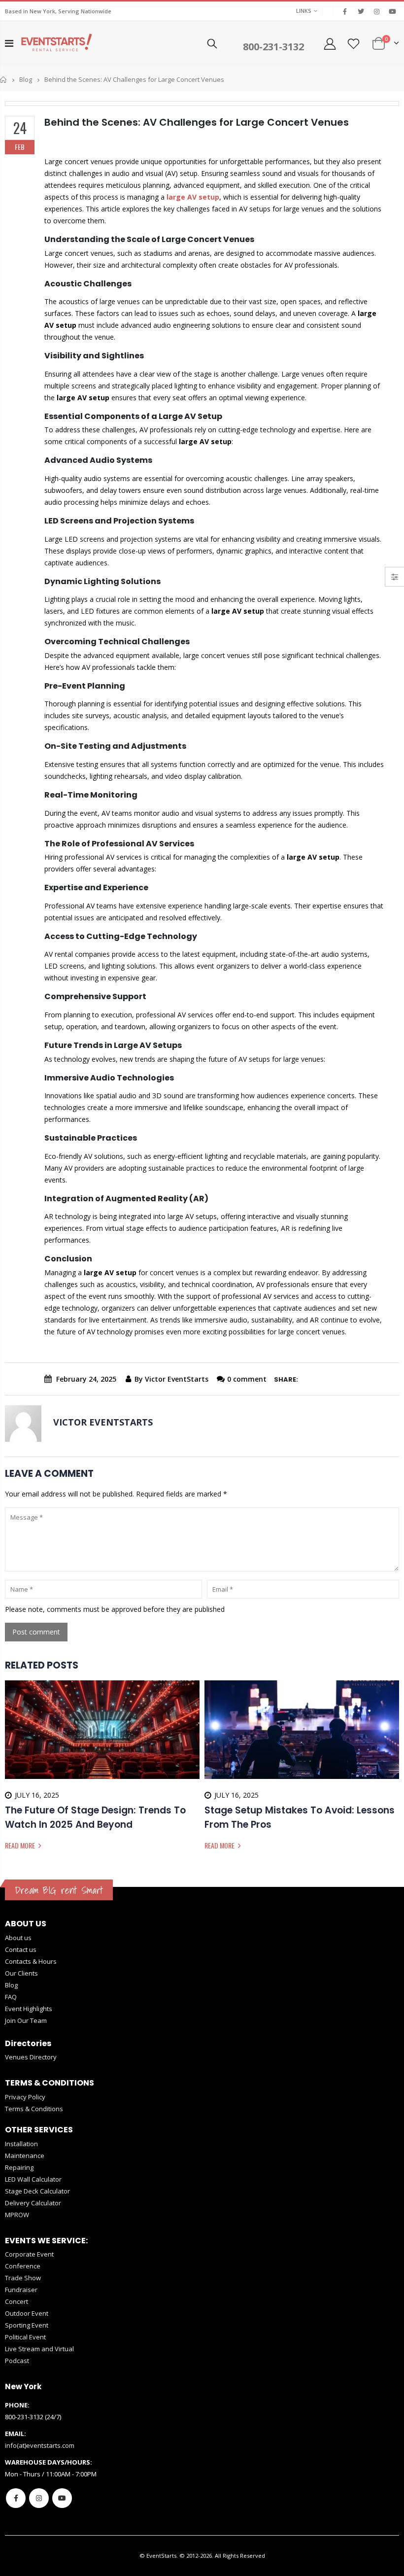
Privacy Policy (25, 2097)
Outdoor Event (27, 2313)
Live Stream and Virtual (39, 2349)
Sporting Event (27, 2325)
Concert (17, 2301)
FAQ (11, 1997)
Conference (23, 2266)
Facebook (16, 2498)
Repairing (19, 2167)
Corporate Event (29, 2254)
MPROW (17, 2215)
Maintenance (25, 2156)
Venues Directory (31, 2057)
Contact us (21, 1949)
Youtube (62, 2498)
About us (18, 1938)
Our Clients (21, 1973)
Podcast (17, 2361)
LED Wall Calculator (33, 2179)
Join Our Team (26, 2020)
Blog (26, 79)
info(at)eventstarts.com (40, 2445)
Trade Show (23, 2278)
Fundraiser (21, 2290)
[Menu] (9, 43)
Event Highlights (29, 2009)
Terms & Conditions (34, 2109)
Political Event (25, 2337)
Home (4, 80)
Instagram (39, 2498)
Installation (21, 2144)
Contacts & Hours (31, 1961)
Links (304, 11)
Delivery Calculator (33, 2203)
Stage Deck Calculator (37, 2191)
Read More (21, 1845)
